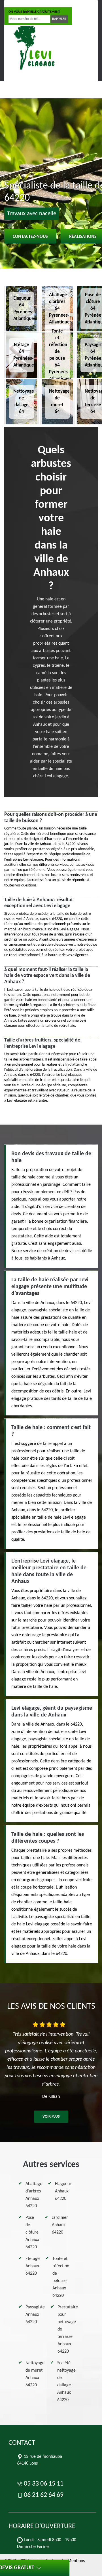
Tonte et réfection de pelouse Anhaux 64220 (61, 2277)
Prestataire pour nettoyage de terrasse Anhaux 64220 (68, 2329)
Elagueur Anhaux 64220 (63, 2191)
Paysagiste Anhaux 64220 (35, 2315)
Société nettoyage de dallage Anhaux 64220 (66, 2382)
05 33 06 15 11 (26, 4)
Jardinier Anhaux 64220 (60, 2225)
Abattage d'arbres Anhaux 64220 (34, 2195)
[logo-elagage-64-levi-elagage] (33, 49)
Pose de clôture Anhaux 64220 (32, 2232)
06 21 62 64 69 (65, 4)
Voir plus (51, 2117)
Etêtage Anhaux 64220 (33, 2266)
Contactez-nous (30, 237)
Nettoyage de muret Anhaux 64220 (35, 2374)
